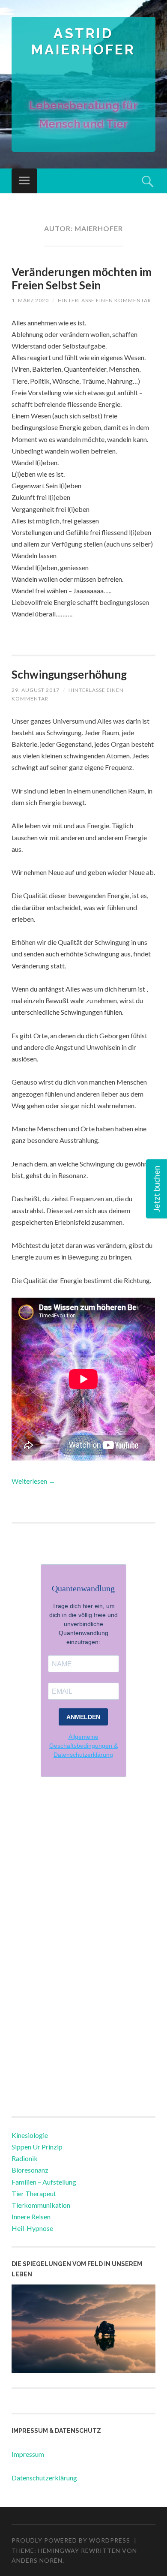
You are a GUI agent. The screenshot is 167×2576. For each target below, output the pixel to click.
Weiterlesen (33, 1481)
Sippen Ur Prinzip (37, 2147)
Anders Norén (37, 2560)
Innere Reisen (31, 2217)
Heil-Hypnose (32, 2228)
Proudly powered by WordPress (71, 2540)
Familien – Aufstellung (44, 2182)
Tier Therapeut (34, 2193)
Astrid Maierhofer (83, 41)
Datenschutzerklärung (44, 2478)
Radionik (25, 2158)
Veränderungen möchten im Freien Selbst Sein (82, 278)
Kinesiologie (30, 2135)
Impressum (28, 2454)
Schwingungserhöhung (69, 674)
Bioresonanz (30, 2170)
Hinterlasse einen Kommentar (104, 300)
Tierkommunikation (41, 2205)
